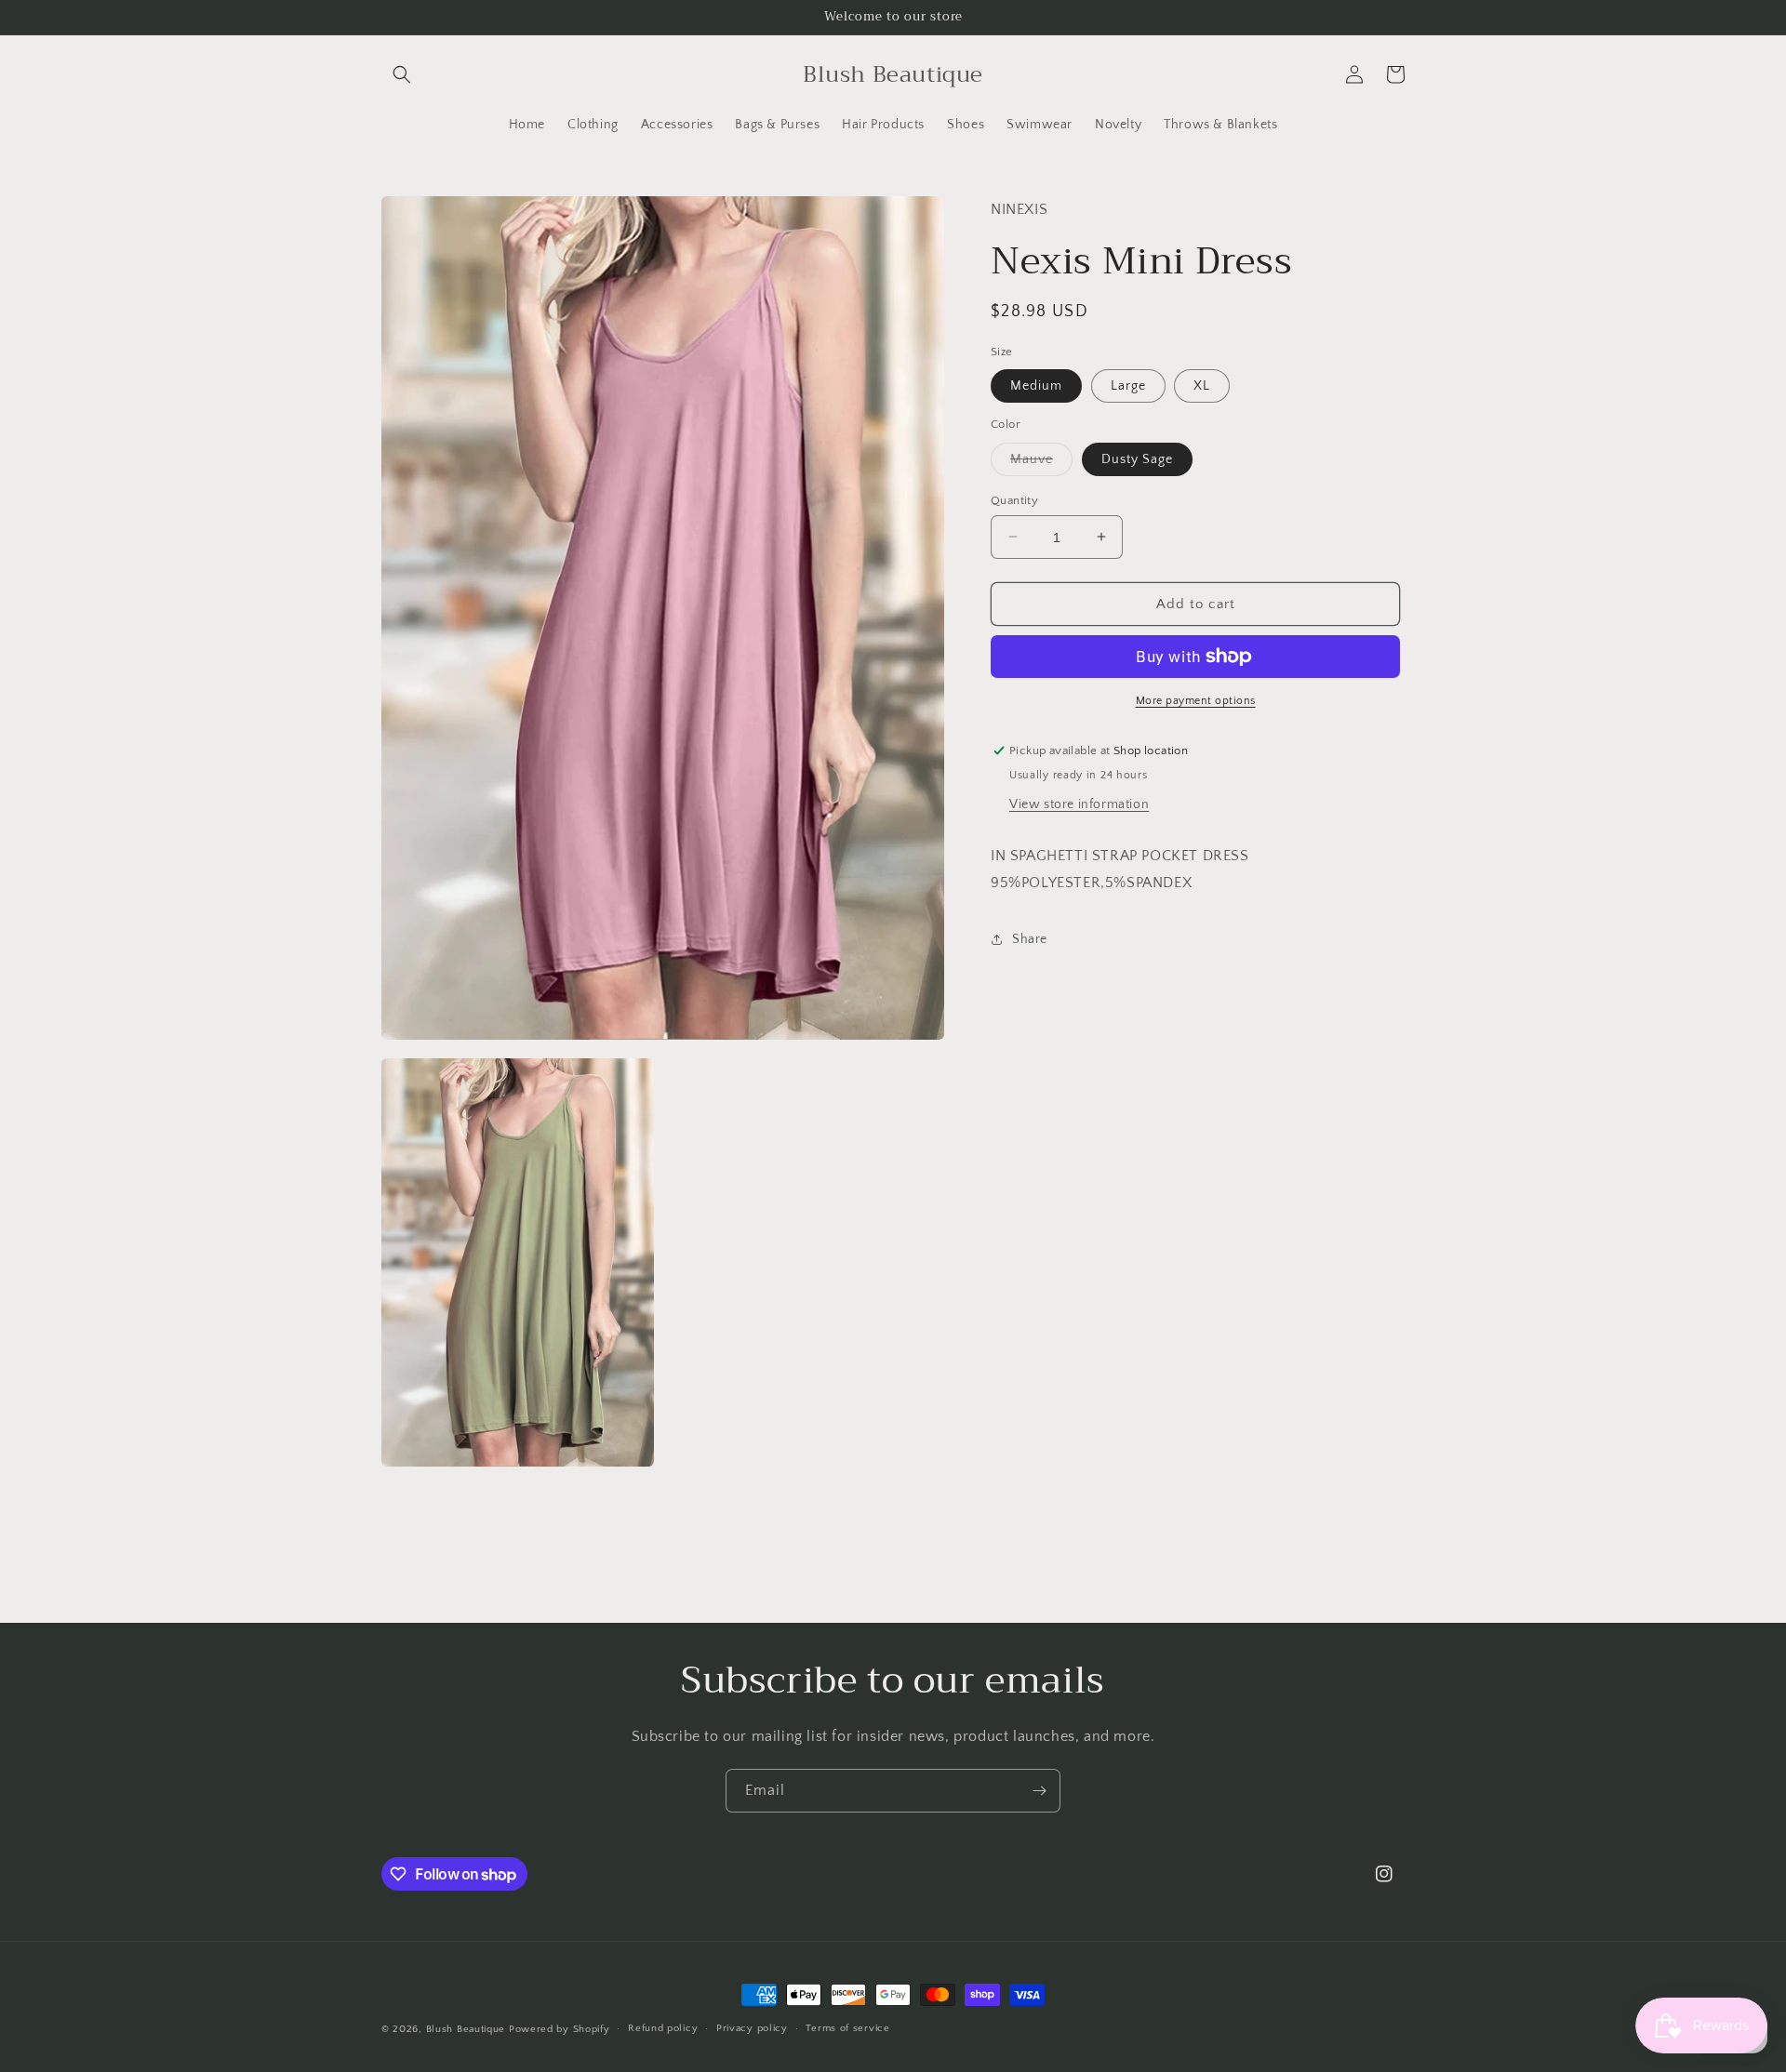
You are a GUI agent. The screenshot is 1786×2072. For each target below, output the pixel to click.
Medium (1036, 386)
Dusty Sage (1137, 458)
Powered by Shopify (560, 2029)
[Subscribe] (1039, 1791)
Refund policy (663, 2028)
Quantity (1014, 499)
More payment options (1196, 701)
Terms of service (847, 2028)
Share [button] (1030, 939)
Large (1128, 386)
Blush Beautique (467, 2029)
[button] (402, 74)
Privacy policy (752, 2028)
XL (1202, 386)
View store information (1079, 804)
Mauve (1041, 463)
